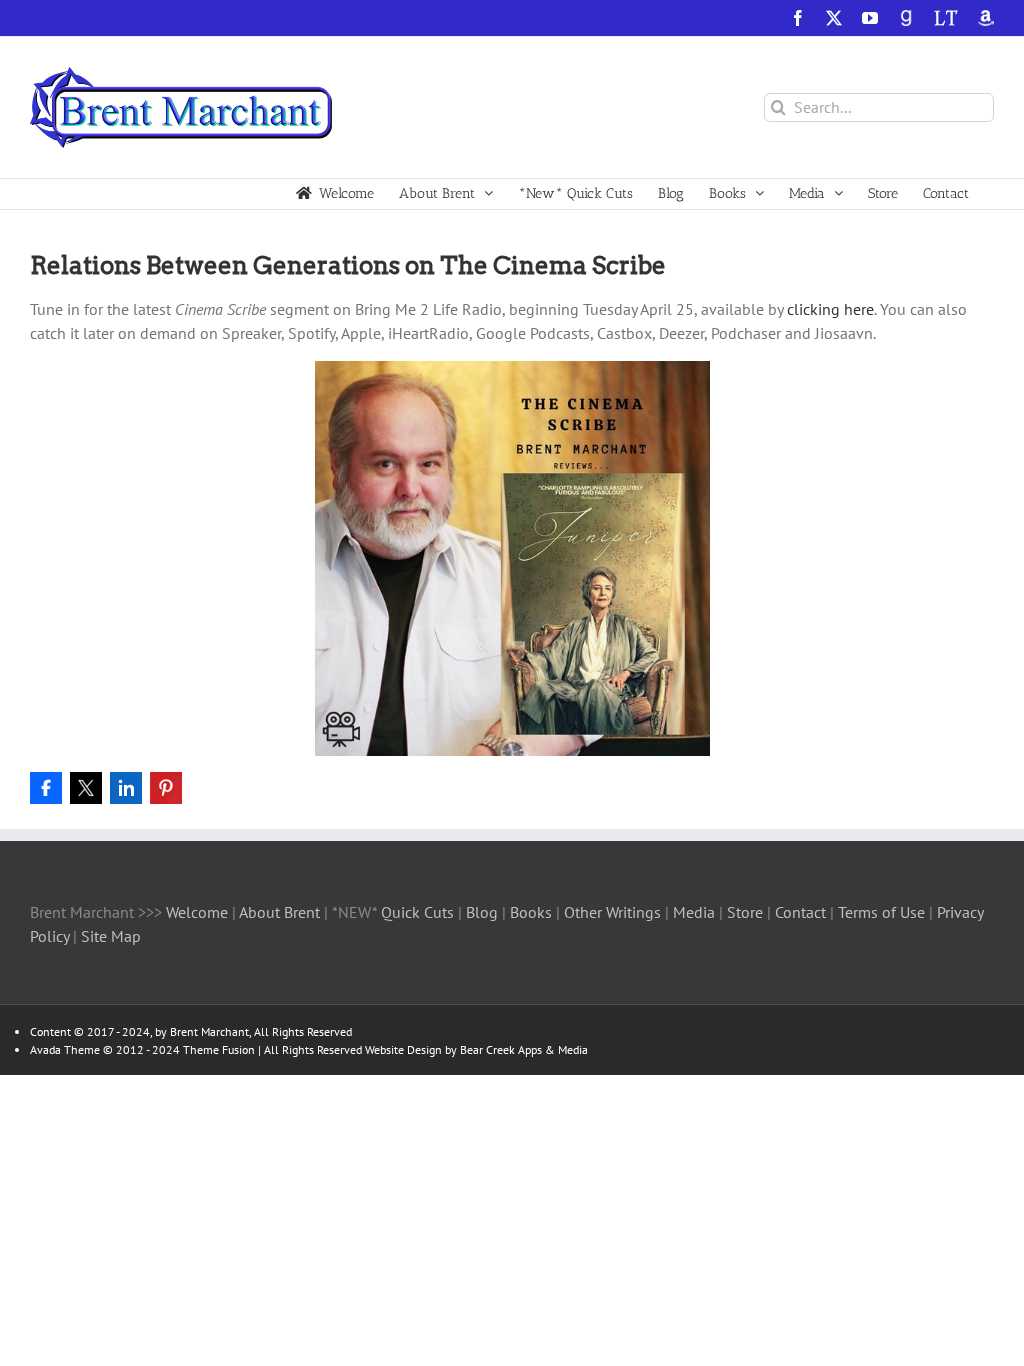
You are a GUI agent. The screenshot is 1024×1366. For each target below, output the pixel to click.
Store (747, 912)
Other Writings (612, 912)
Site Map (111, 936)
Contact (800, 912)
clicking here (830, 309)
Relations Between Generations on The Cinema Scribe (348, 265)
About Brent (279, 912)
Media (696, 912)
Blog (484, 912)
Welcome (197, 912)
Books (533, 912)
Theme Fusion (219, 1049)
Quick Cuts (417, 912)
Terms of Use (879, 912)
